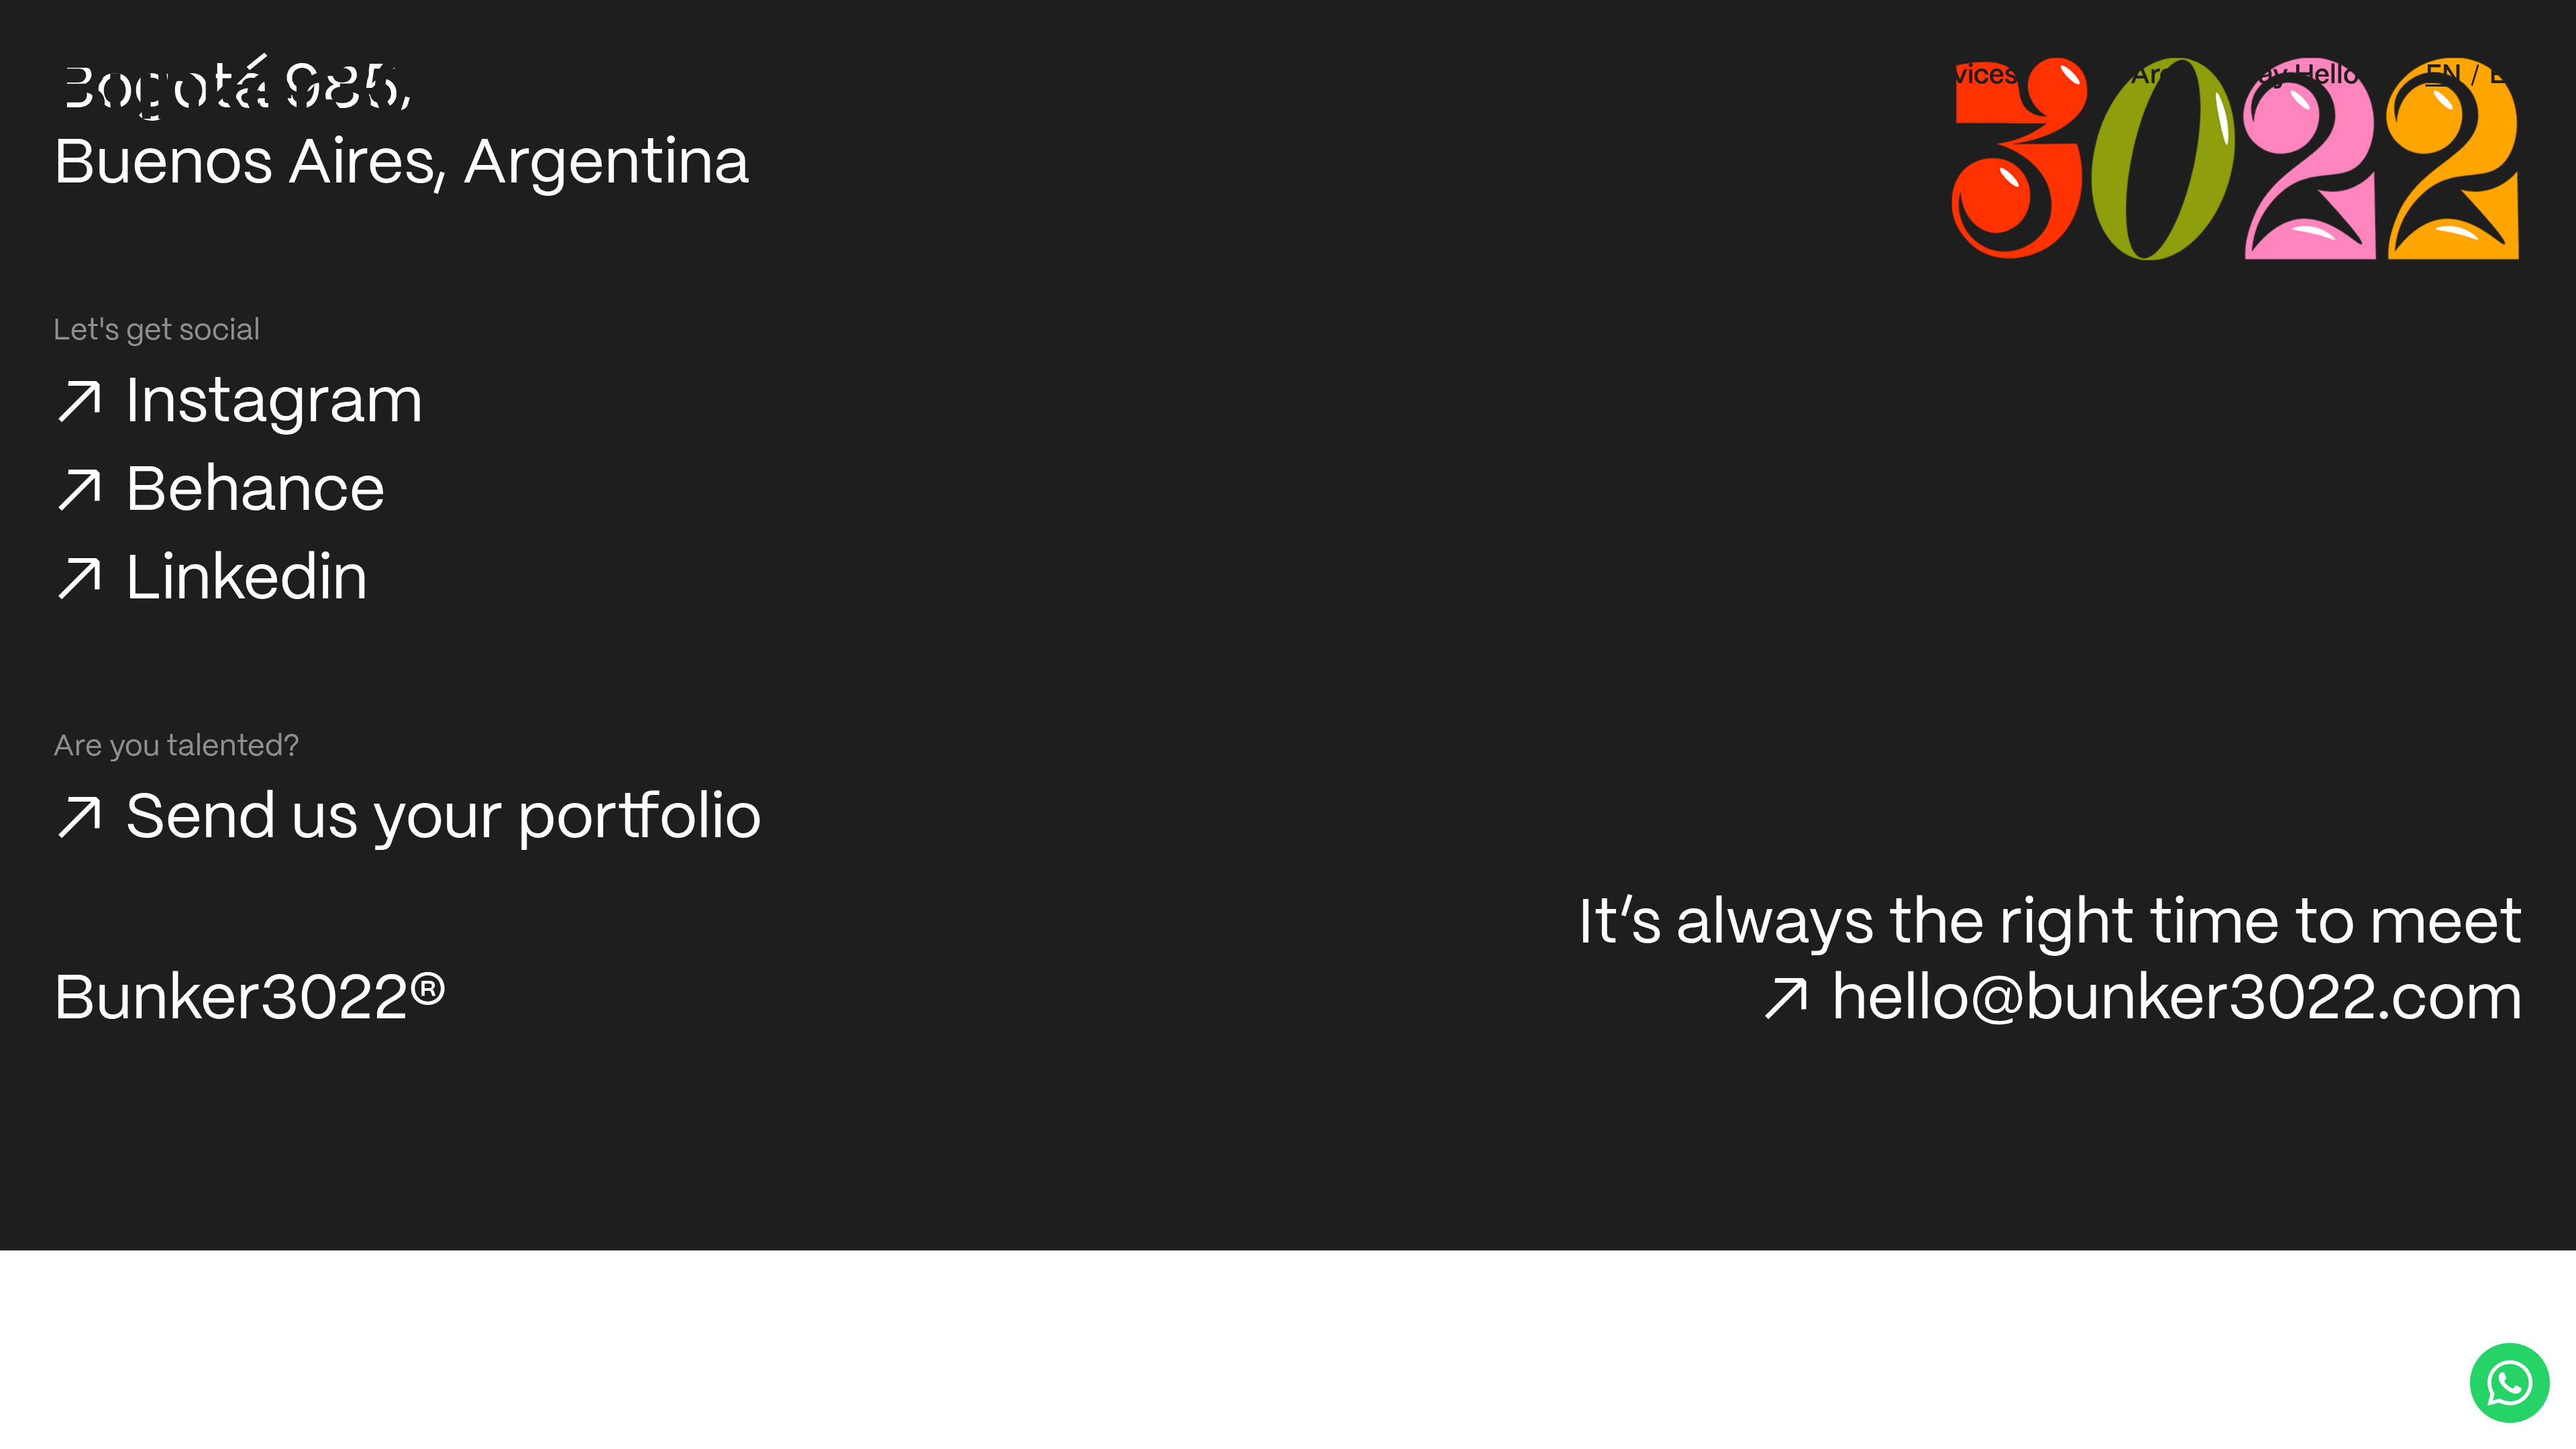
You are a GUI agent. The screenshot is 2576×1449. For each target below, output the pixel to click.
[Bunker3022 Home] (301, 89)
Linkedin (247, 581)
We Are (2130, 76)
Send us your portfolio (443, 820)
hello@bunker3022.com (2177, 1001)
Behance (255, 493)
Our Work (1540, 76)
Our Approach (1754, 76)
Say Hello (2300, 76)
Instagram (274, 404)
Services (1963, 76)
